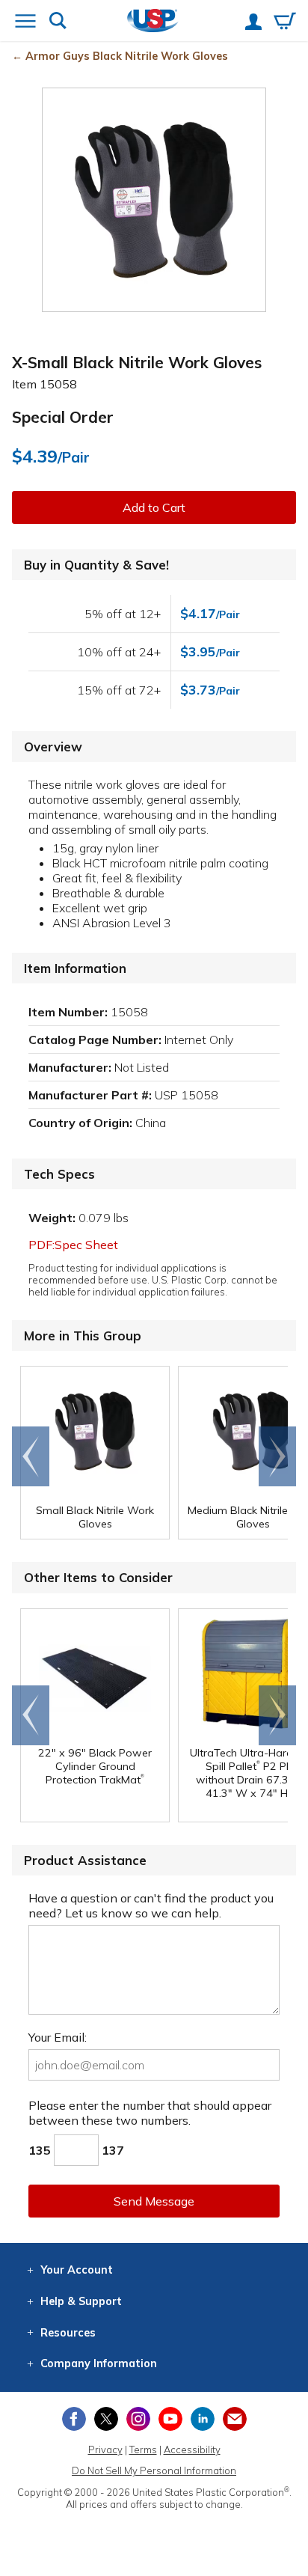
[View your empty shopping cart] (285, 22)
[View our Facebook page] (74, 2419)
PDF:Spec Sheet (73, 1245)
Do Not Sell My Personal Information (154, 2470)
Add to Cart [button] (154, 507)
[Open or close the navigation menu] (25, 22)
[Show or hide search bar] (58, 22)
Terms (143, 2450)
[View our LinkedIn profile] (203, 2419)
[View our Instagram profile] (138, 2419)
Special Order (63, 417)
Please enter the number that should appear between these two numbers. (150, 2113)
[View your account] (253, 23)
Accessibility (192, 2450)
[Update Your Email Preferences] (235, 2419)
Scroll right (277, 1456)
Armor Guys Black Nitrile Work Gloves (127, 56)
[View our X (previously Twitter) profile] (106, 2419)
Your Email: (58, 2037)
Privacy (105, 2450)
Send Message (154, 2201)
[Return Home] (153, 22)
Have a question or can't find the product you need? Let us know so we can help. (151, 1905)
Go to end (31, 1456)
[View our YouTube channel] (170, 2419)
